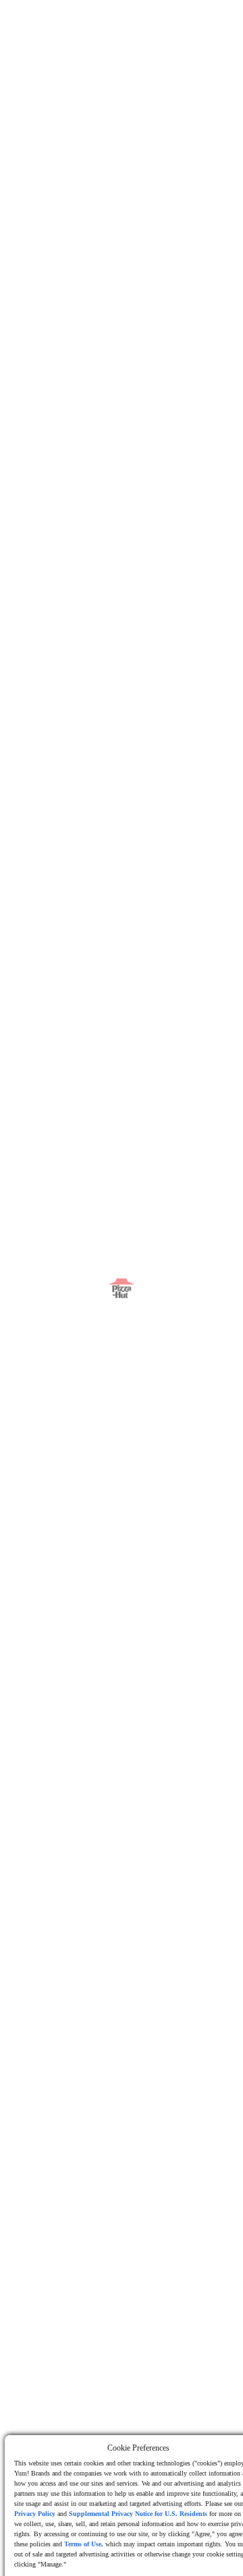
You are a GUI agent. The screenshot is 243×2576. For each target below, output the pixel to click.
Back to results (66, 89)
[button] (66, 24)
